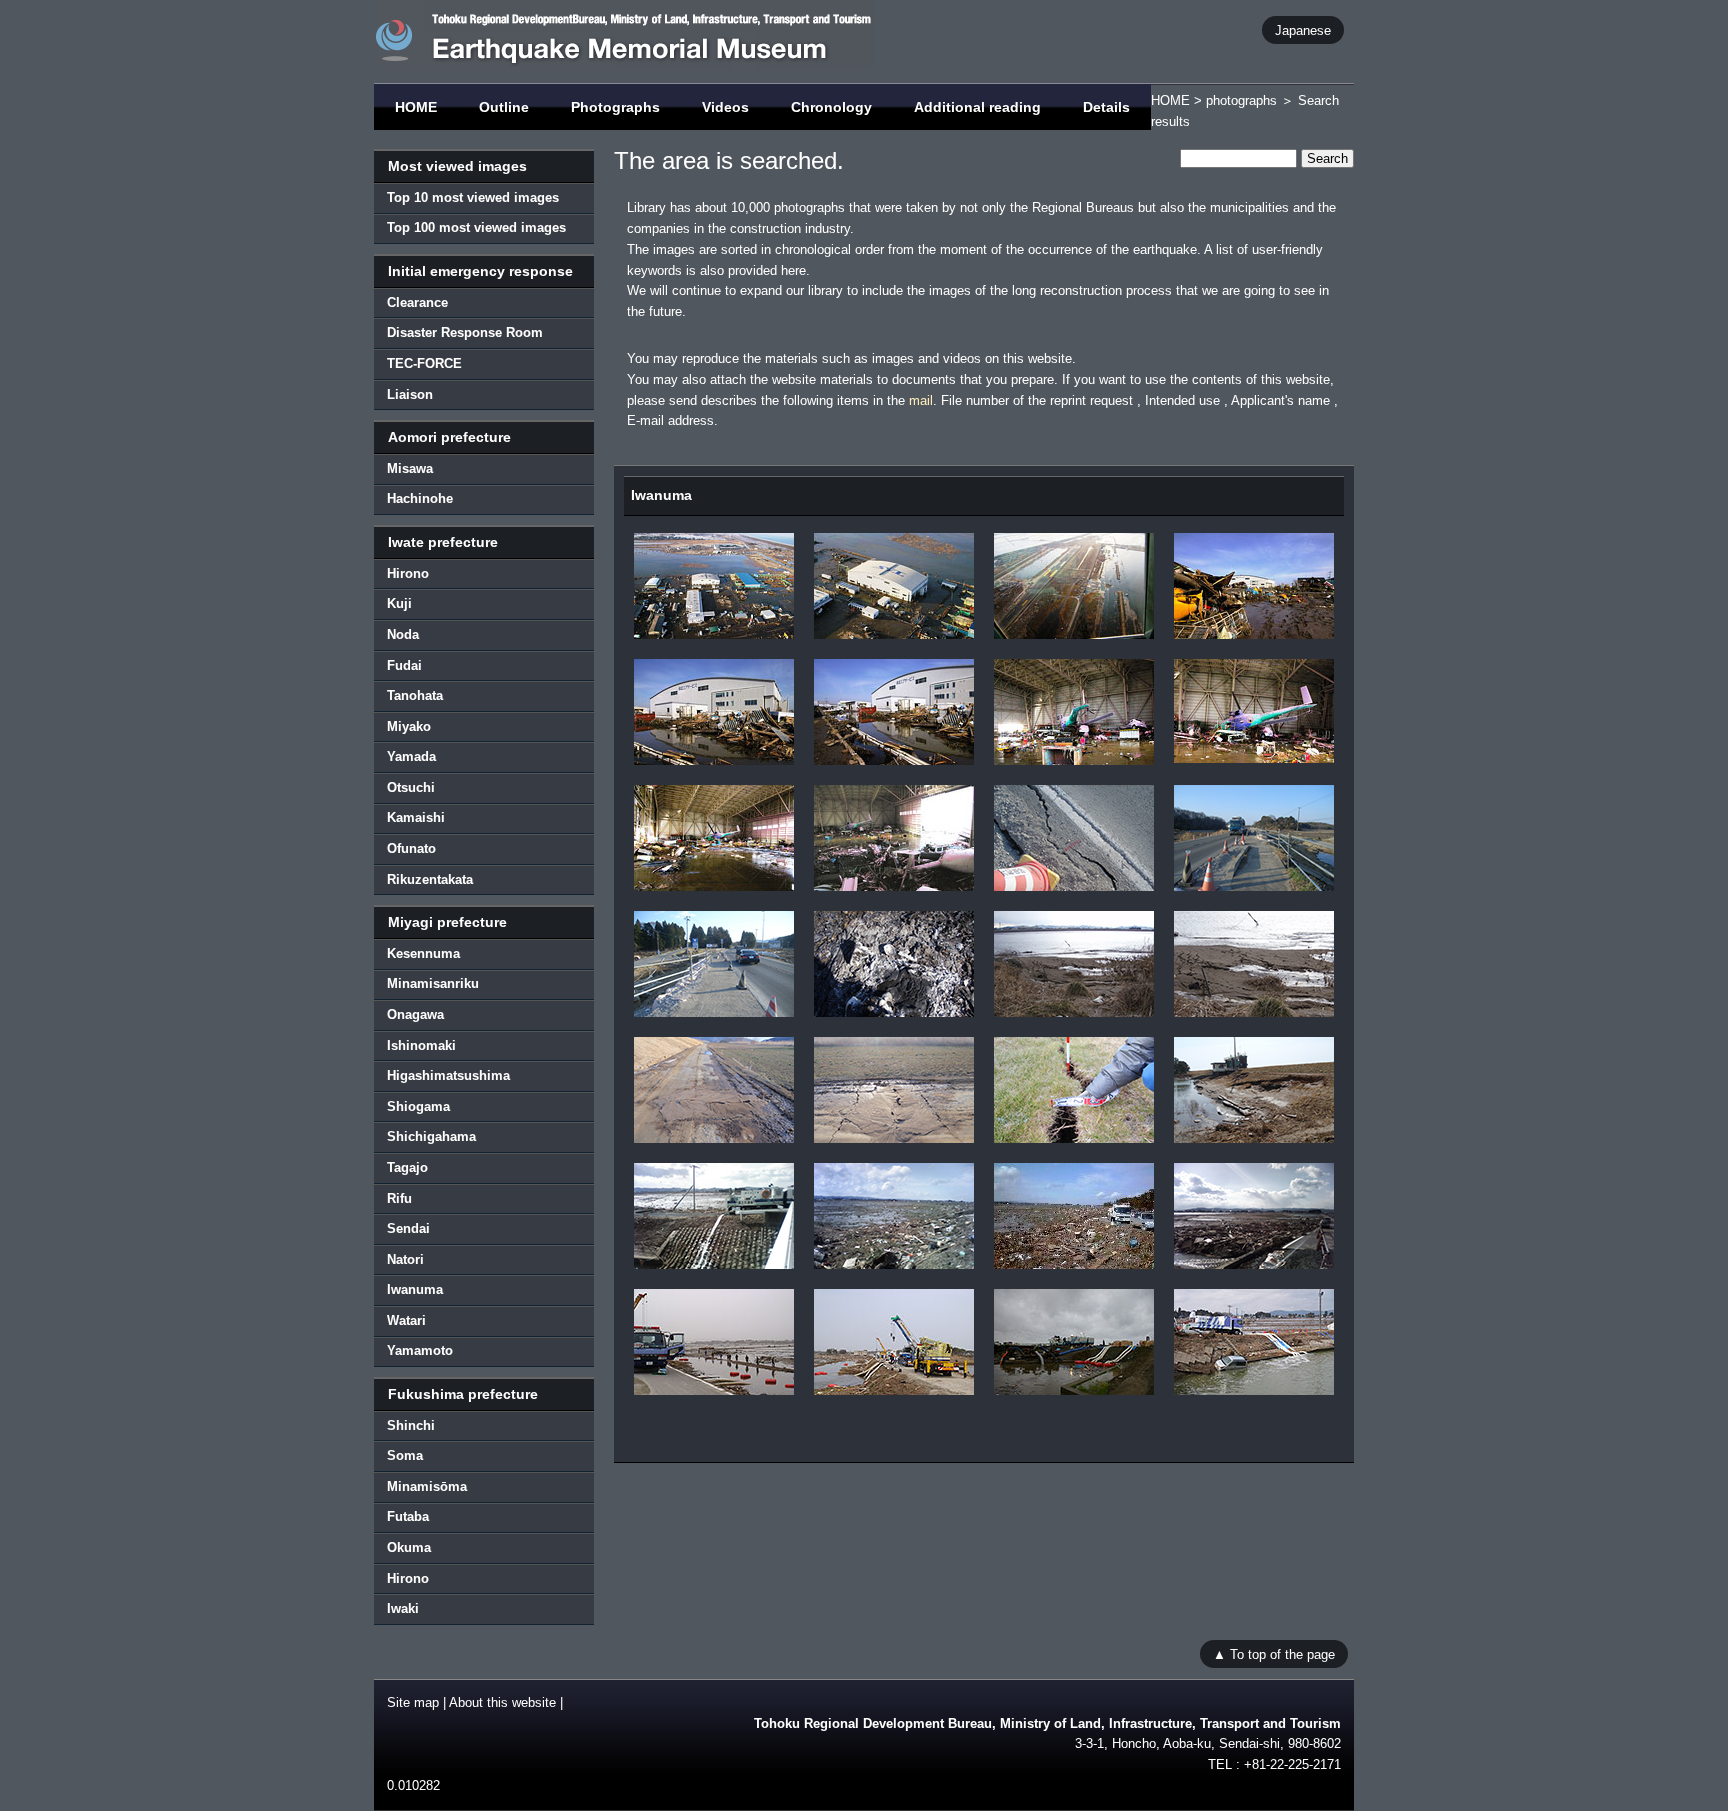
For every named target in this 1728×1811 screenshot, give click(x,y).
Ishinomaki (421, 1045)
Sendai (408, 1228)
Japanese (1303, 29)
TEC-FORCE (424, 363)
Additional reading (977, 107)
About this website (502, 1702)
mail (921, 400)
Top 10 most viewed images (473, 197)
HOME (416, 107)
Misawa (410, 468)
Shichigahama (431, 1136)
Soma (405, 1455)
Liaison (410, 394)
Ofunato (411, 848)
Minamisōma (427, 1486)
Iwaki (403, 1608)
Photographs (615, 107)
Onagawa (415, 1014)
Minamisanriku (433, 983)
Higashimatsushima (448, 1075)
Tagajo (407, 1167)
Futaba (408, 1516)
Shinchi (411, 1425)
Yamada (411, 756)
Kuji (399, 603)
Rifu (399, 1198)
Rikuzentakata (430, 879)
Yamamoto (420, 1350)
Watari (406, 1320)
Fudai (404, 665)
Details (1106, 107)
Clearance (417, 302)
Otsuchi (411, 787)
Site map (413, 1702)
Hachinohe (420, 498)
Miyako (409, 726)
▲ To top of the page (1274, 1654)
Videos (725, 107)
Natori (405, 1259)
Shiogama (418, 1106)
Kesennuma (423, 953)
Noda (403, 634)
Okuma (409, 1547)
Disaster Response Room (465, 332)
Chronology (831, 107)
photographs (1241, 100)
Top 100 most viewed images (476, 227)
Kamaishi (416, 817)
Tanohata (415, 695)
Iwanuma (415, 1289)
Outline (504, 107)
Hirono (408, 573)
